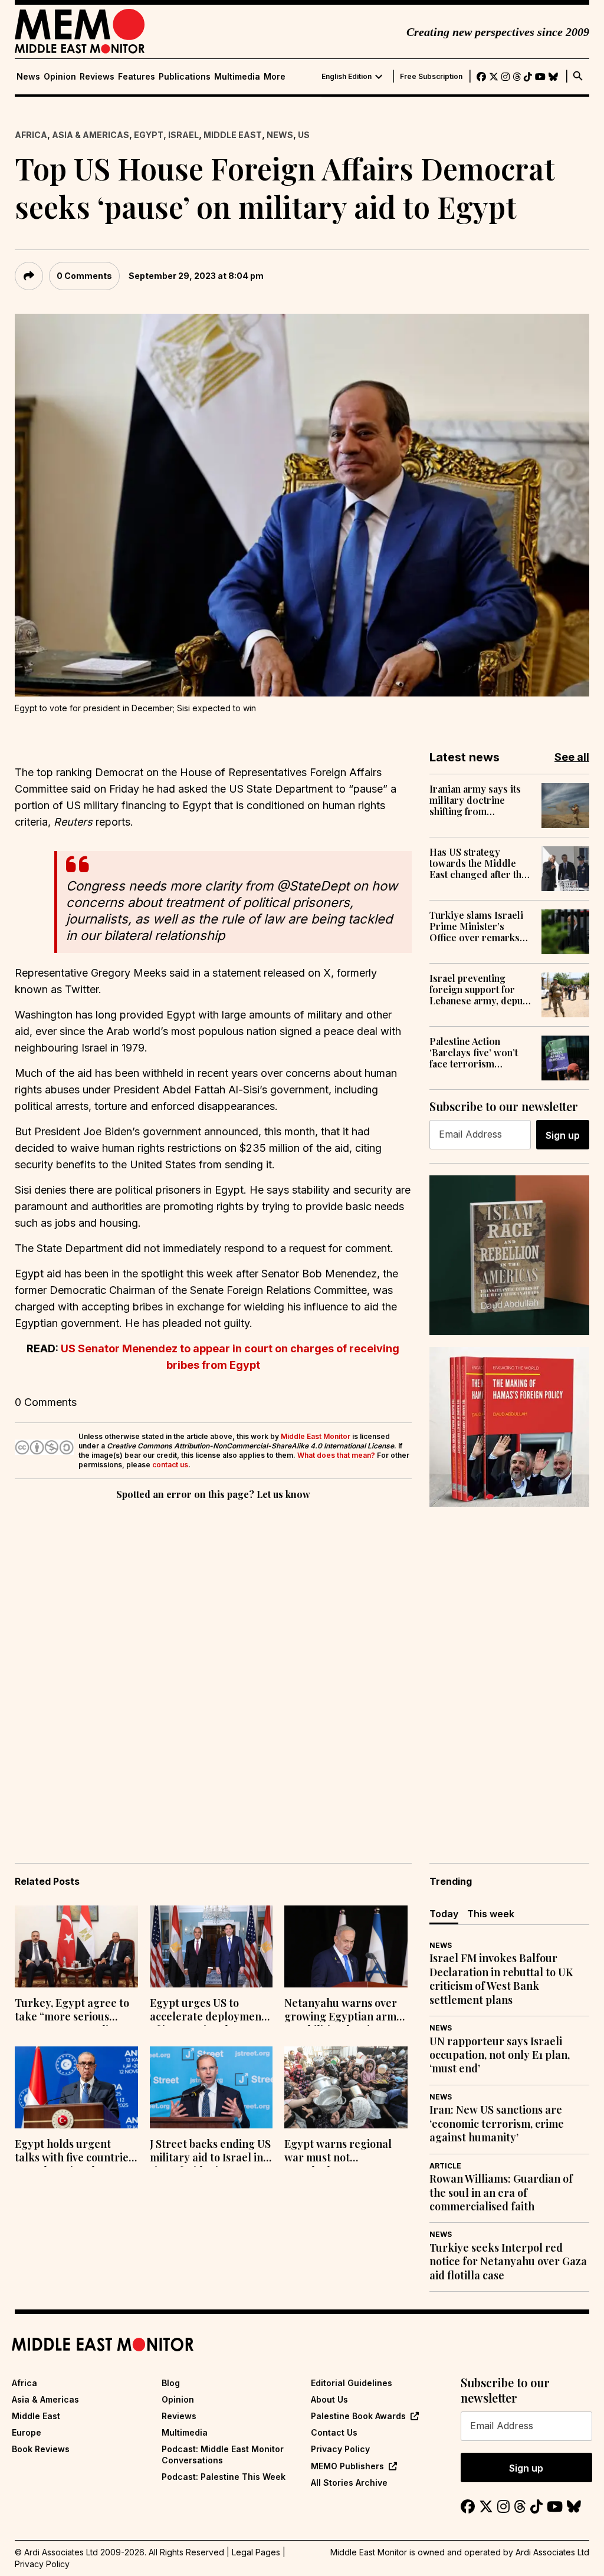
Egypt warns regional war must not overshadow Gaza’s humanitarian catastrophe (338, 2152)
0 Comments (84, 276)
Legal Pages (256, 2552)
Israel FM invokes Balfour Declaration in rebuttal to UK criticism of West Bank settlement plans (501, 1979)
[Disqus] (213, 1665)
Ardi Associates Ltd (552, 2552)
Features (137, 77)
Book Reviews (41, 2449)
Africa (31, 135)
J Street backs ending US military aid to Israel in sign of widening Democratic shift (210, 2152)
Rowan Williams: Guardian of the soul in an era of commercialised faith (501, 2193)
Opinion (60, 77)
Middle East (233, 135)
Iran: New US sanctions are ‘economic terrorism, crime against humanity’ (497, 2124)
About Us (329, 2399)
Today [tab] (444, 1914)
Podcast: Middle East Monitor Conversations (223, 2454)
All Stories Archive (349, 2483)
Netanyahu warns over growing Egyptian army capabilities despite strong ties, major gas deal (343, 2011)
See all (572, 757)
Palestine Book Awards (358, 2416)
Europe (27, 2432)
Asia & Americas (91, 135)
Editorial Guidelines (352, 2383)
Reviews (97, 77)
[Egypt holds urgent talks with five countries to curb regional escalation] (76, 2087)
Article (445, 2166)
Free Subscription (431, 77)
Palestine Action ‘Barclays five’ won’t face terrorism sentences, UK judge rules (474, 1053)
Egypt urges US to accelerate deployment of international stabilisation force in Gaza (208, 2011)
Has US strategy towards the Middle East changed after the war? (478, 863)
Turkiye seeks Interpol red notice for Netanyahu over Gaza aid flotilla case (508, 2262)
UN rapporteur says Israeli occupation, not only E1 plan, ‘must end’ (500, 2055)
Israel (183, 135)
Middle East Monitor (316, 1436)
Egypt (149, 135)
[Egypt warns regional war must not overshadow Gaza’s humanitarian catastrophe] (346, 2087)
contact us (170, 1465)
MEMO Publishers (347, 2466)
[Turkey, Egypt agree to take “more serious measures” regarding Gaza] (76, 1946)
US (304, 135)
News (28, 77)
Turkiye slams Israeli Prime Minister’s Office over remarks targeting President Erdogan (476, 926)
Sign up (563, 1135)
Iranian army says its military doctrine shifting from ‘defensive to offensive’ (480, 800)
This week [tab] (491, 1914)
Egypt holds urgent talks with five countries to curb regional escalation (74, 2152)
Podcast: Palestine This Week (224, 2477)
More (275, 77)
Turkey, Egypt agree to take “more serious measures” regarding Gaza (72, 2011)
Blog (171, 2383)
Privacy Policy (340, 2449)
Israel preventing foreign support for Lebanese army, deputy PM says (480, 990)
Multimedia (237, 77)
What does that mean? (336, 1455)
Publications (185, 77)
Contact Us (334, 2432)
